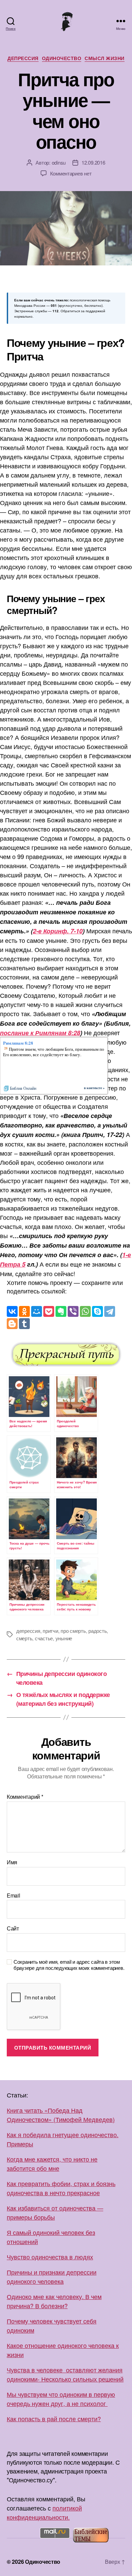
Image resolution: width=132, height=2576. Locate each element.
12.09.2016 (93, 162)
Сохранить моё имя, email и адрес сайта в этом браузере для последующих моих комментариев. (69, 1965)
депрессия (28, 1631)
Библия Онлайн (23, 1088)
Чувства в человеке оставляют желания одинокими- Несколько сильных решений (65, 2374)
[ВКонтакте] (12, 1311)
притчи (50, 1631)
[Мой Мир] (37, 1311)
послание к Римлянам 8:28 (40, 1033)
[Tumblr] (24, 1324)
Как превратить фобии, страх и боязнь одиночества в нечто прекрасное (61, 2188)
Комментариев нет (71, 173)
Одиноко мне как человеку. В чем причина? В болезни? (54, 2301)
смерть (24, 1638)
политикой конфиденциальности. (44, 2512)
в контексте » (94, 1088)
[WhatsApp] (85, 1311)
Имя (12, 1862)
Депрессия (23, 58)
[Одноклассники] (24, 1311)
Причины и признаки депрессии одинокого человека (52, 2276)
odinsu (59, 162)
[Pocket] (49, 1311)
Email (14, 1896)
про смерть (73, 1631)
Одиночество (62, 58)
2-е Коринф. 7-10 (58, 931)
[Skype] (97, 1311)
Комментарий (25, 1797)
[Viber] (73, 1311)
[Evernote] (61, 1311)
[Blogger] (12, 1324)
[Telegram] (110, 1311)
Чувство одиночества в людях (50, 2257)
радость (97, 1631)
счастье (44, 1638)
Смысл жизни (105, 58)
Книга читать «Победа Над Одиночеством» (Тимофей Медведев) (61, 2115)
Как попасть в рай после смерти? (54, 2419)
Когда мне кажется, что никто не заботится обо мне (52, 2163)
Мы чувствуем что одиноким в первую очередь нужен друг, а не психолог (61, 2399)
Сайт (13, 1928)
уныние (64, 1638)
